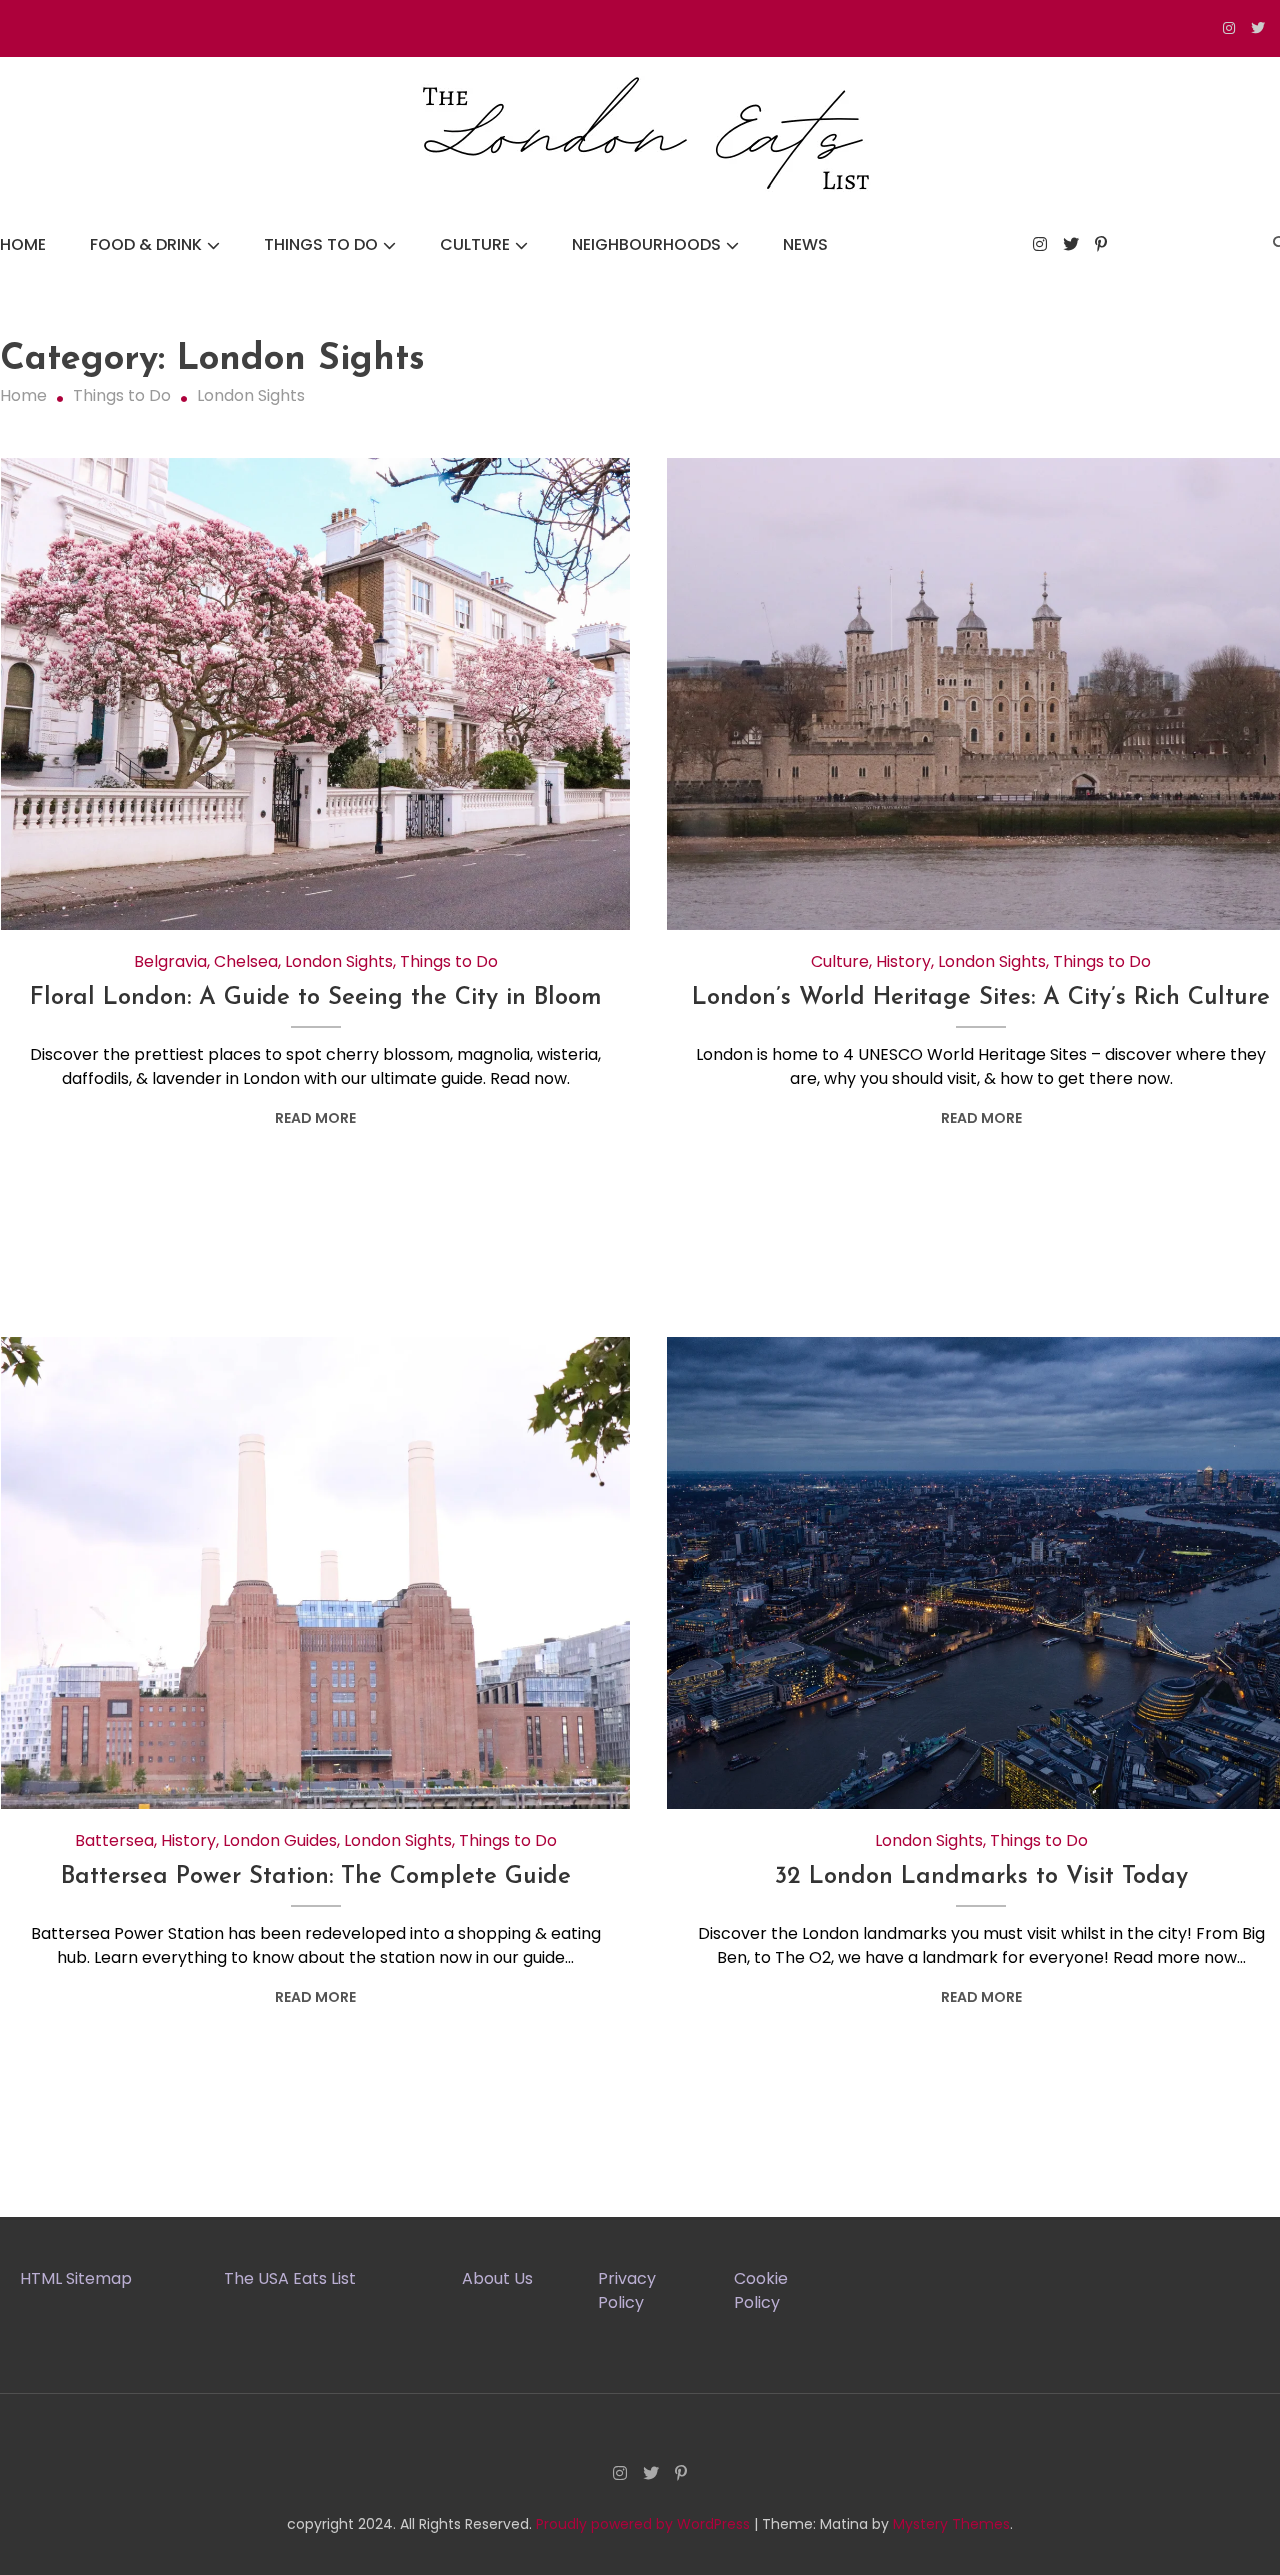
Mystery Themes (951, 2524)
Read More (315, 1118)
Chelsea (246, 961)
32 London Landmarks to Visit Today (981, 1877)
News (805, 244)
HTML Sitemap (76, 2278)
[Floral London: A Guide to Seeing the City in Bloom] (315, 694)
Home (23, 244)
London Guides (280, 1840)
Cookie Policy (761, 2290)
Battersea (114, 1840)
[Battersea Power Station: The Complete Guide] (315, 1573)
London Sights (339, 961)
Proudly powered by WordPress (645, 2524)
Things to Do (321, 244)
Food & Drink (146, 244)
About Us (497, 2278)
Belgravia (170, 961)
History (903, 961)
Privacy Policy (627, 2290)
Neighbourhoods (646, 244)
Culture (475, 244)
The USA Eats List (290, 2278)
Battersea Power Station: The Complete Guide (316, 1877)
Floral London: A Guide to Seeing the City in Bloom (316, 998)
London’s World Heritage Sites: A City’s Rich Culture (981, 998)
